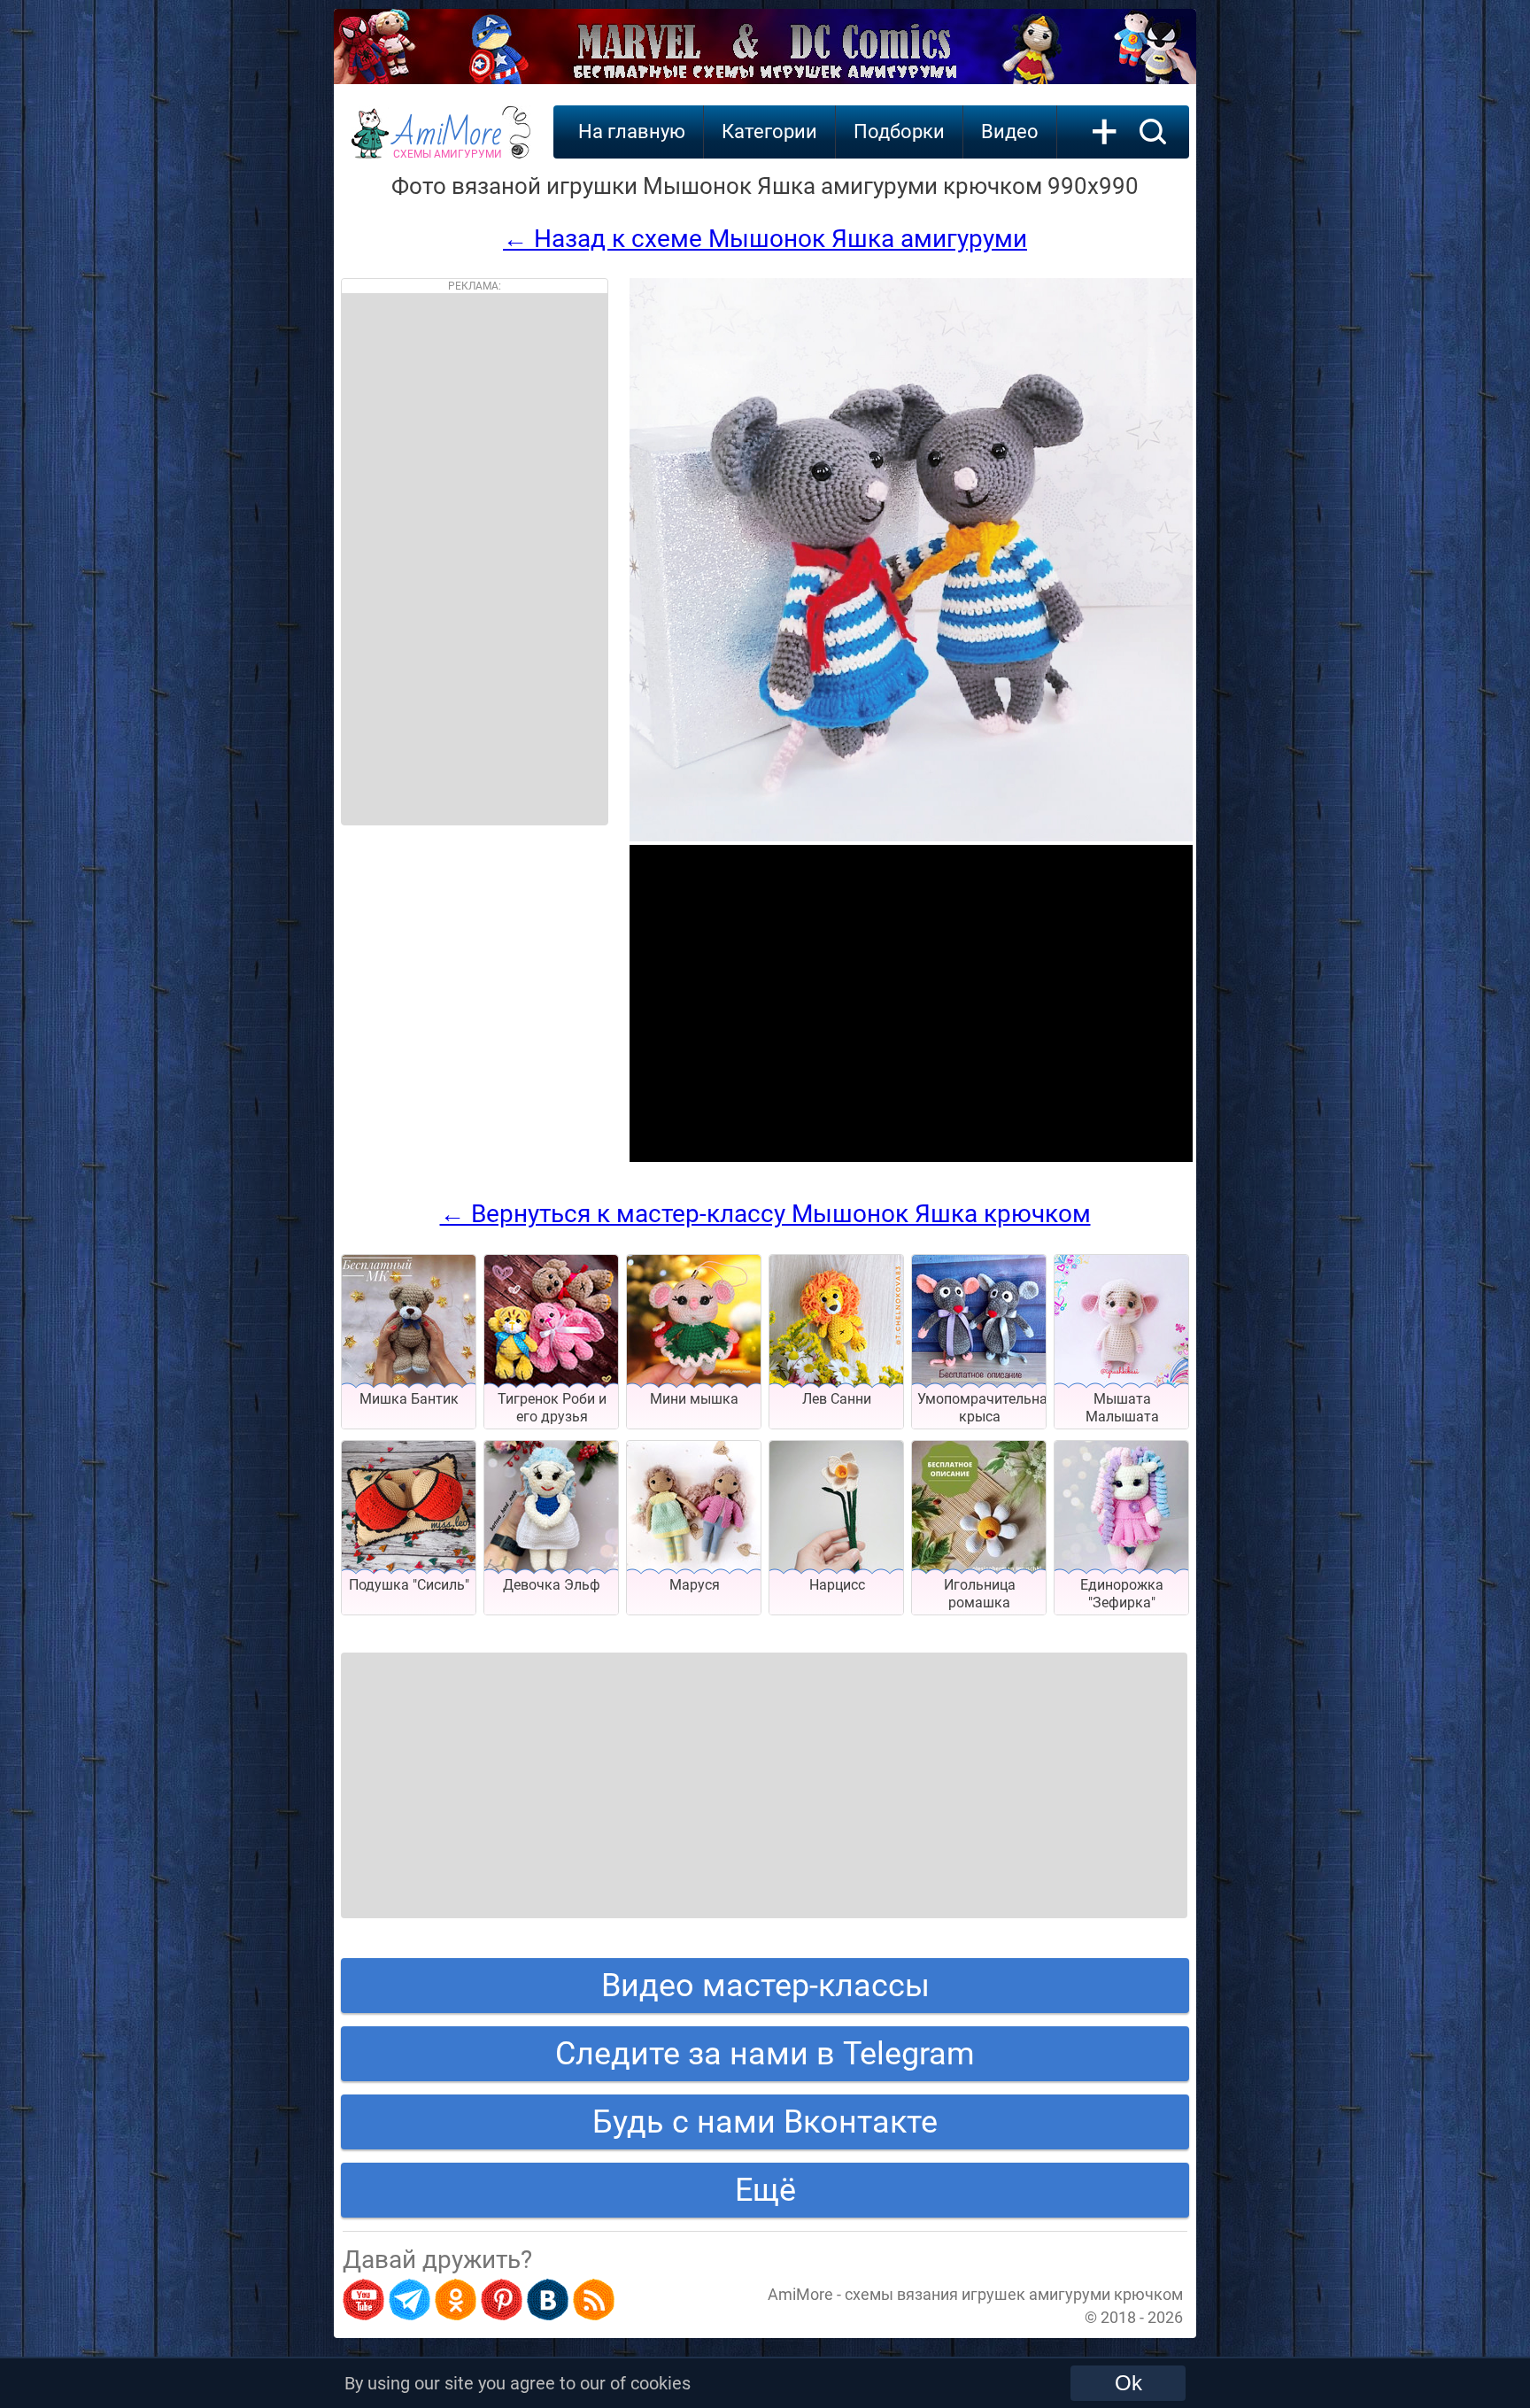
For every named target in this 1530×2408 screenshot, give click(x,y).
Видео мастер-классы (765, 1986)
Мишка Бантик (409, 1399)
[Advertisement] (475, 559)
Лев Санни (837, 1399)
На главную (632, 132)
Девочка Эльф (552, 1585)
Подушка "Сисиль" (409, 1585)
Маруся (695, 1585)
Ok (1128, 2383)
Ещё (765, 2190)
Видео (1010, 132)
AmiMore (448, 143)
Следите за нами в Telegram (765, 2054)
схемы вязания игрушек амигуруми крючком (1014, 2294)
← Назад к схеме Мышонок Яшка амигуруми (765, 239)
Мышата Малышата (1122, 1408)
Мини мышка (694, 1399)
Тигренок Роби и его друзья (552, 1408)
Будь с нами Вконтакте (765, 2122)
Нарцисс (837, 1585)
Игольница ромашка (980, 1594)
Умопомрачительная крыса (986, 1408)
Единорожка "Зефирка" (1122, 1594)
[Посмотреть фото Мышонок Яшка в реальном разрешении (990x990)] (911, 836)
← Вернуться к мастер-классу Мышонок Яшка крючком (765, 1214)
